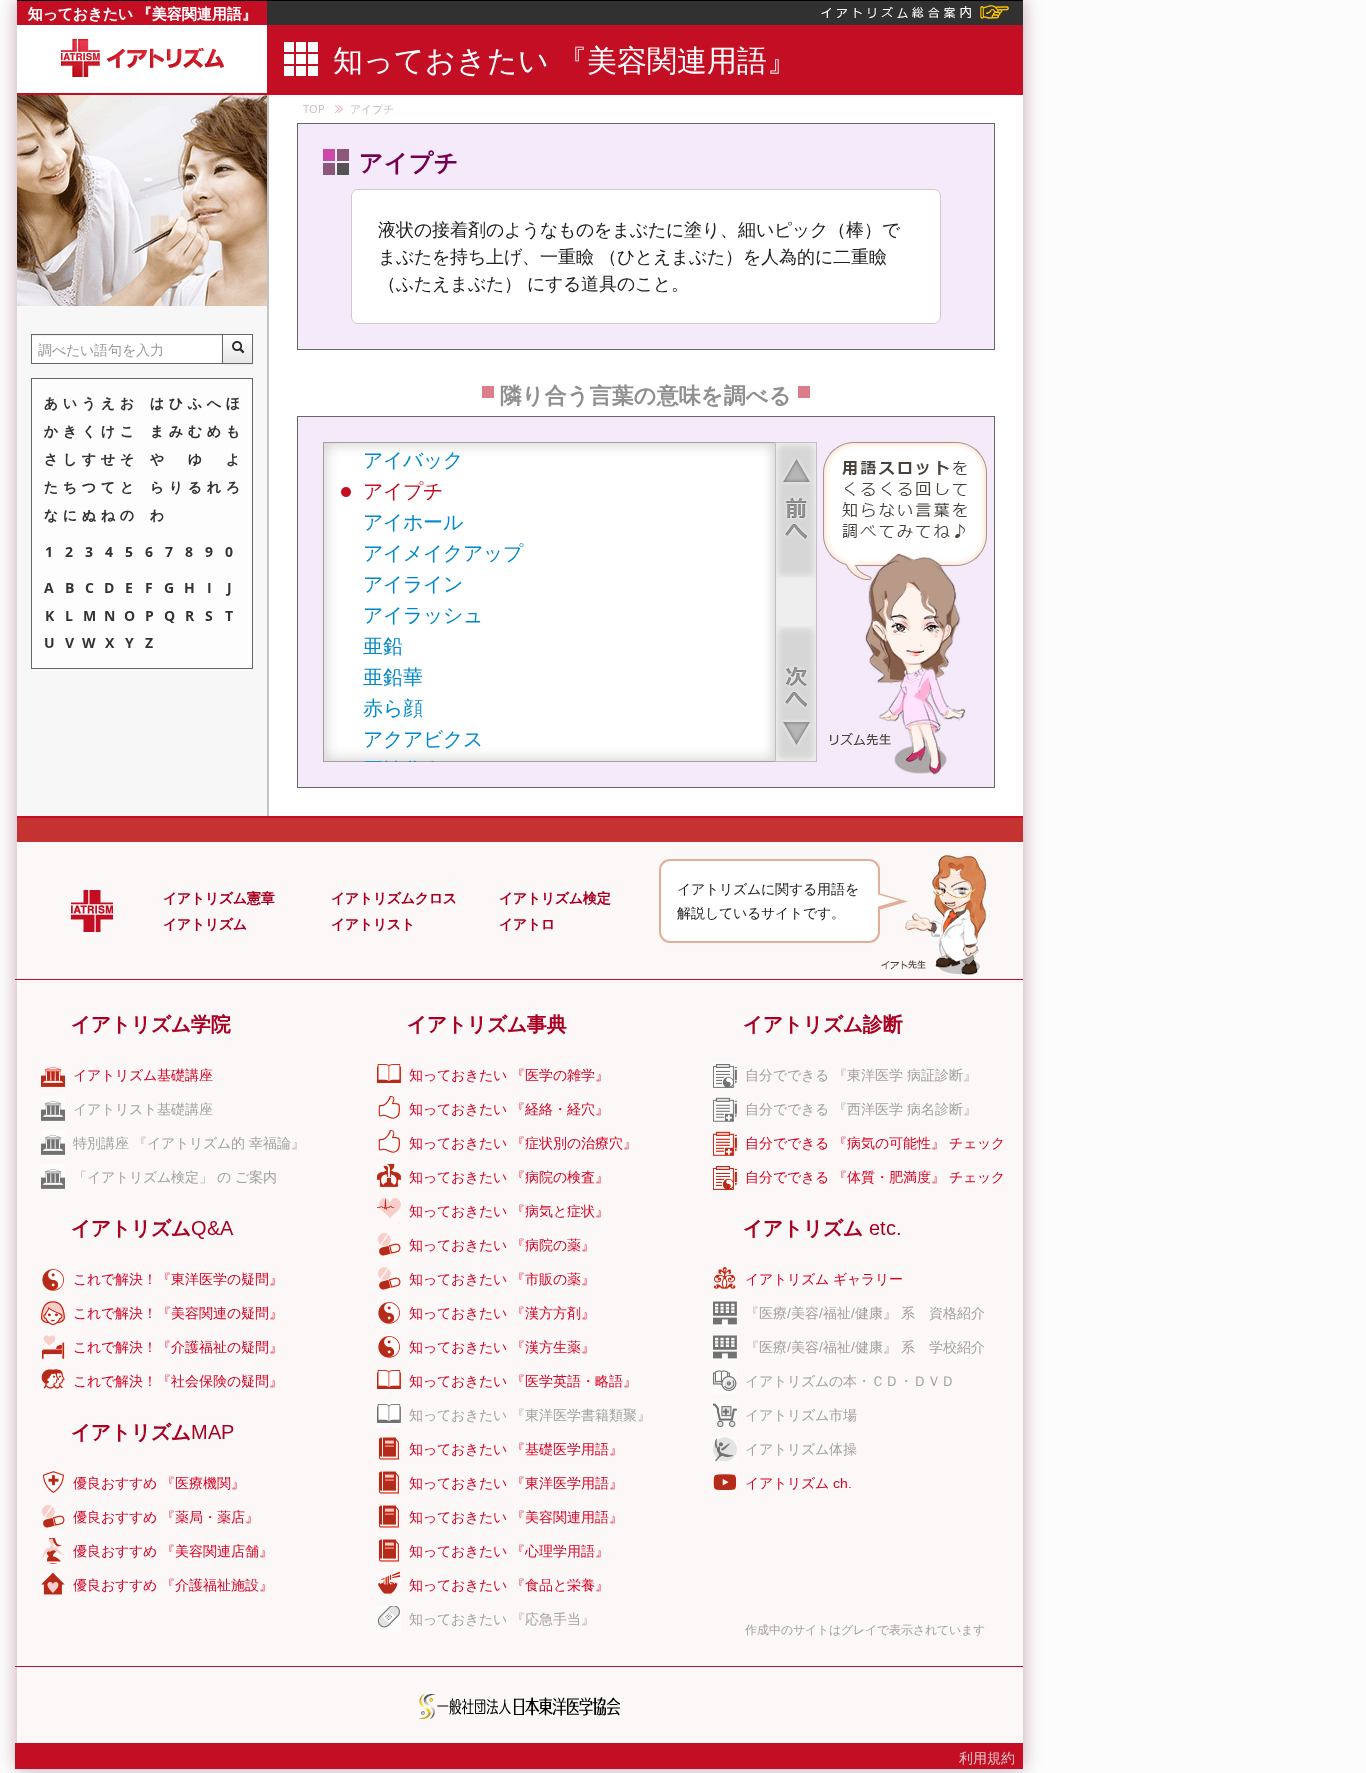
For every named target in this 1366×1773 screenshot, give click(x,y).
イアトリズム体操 (801, 1449)
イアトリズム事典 (487, 1024)
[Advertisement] (1193, 300)
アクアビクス (423, 738)
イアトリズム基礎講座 (143, 1075)
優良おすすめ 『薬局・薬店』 (166, 1517)
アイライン (413, 583)
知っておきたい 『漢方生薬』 (502, 1347)
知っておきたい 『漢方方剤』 (502, 1313)
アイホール (413, 521)
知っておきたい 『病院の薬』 (502, 1245)
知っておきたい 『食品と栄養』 (509, 1585)
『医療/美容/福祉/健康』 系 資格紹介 (865, 1313)
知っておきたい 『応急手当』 (502, 1619)
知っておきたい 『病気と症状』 (509, 1211)
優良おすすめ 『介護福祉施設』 (173, 1585)
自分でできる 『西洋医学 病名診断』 (861, 1109)
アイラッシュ (423, 614)
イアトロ (527, 924)
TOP (314, 108)
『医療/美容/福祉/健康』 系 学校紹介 (865, 1347)
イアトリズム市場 (801, 1415)
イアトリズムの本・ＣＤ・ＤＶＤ (850, 1381)
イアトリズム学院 (151, 1024)
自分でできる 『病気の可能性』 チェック (875, 1143)
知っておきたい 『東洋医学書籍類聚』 (530, 1415)
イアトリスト (373, 924)
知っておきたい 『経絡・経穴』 (509, 1109)
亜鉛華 (393, 676)
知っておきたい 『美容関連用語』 (142, 13)
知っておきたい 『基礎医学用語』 (516, 1449)
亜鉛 (383, 645)
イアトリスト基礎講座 (143, 1109)
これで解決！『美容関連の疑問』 (178, 1313)
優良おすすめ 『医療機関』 (159, 1483)
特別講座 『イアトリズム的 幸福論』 (189, 1143)
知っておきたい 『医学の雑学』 (509, 1075)
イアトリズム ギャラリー (824, 1279)
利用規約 (987, 1758)
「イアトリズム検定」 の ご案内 (175, 1177)
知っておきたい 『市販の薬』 (502, 1279)
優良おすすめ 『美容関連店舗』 (173, 1551)
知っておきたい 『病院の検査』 (509, 1177)
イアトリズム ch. (798, 1483)
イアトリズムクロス (394, 898)
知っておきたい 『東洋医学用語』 (516, 1483)
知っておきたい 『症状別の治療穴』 (523, 1143)
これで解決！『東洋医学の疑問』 (178, 1279)
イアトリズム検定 (555, 898)
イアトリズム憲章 (219, 898)
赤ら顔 (393, 707)
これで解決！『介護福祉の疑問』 (178, 1347)
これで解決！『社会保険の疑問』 (178, 1381)
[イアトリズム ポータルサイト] (915, 10)
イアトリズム (205, 924)
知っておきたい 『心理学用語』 (509, 1551)
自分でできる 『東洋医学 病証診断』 (861, 1075)
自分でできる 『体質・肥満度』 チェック (875, 1177)
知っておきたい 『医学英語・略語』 (523, 1381)
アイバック (413, 459)
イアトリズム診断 (823, 1024)
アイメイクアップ (443, 552)
